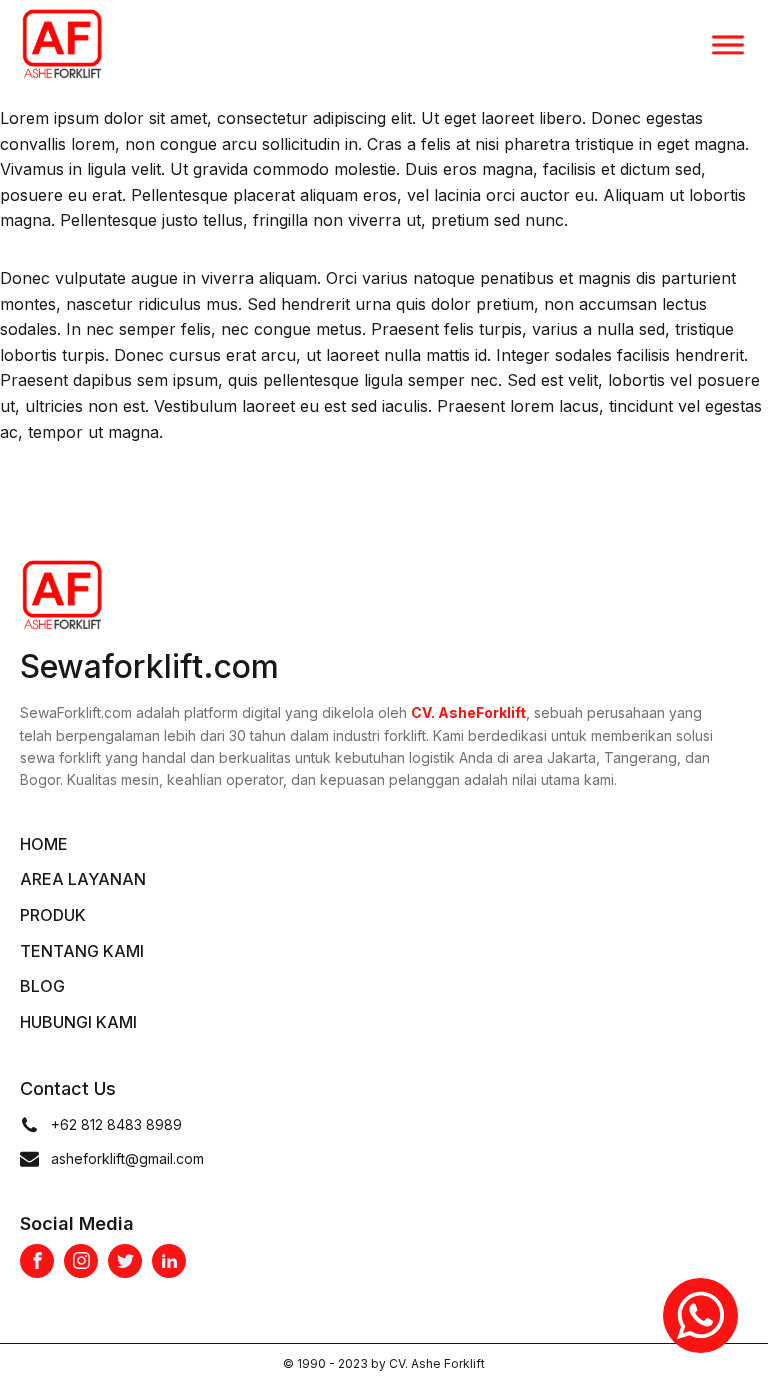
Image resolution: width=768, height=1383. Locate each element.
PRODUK (53, 915)
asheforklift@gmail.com (127, 1158)
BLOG (42, 986)
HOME (44, 844)
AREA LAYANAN (83, 879)
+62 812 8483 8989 (118, 1124)
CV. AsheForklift (468, 712)
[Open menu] (728, 45)
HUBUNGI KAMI (78, 1022)
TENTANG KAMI (82, 951)
